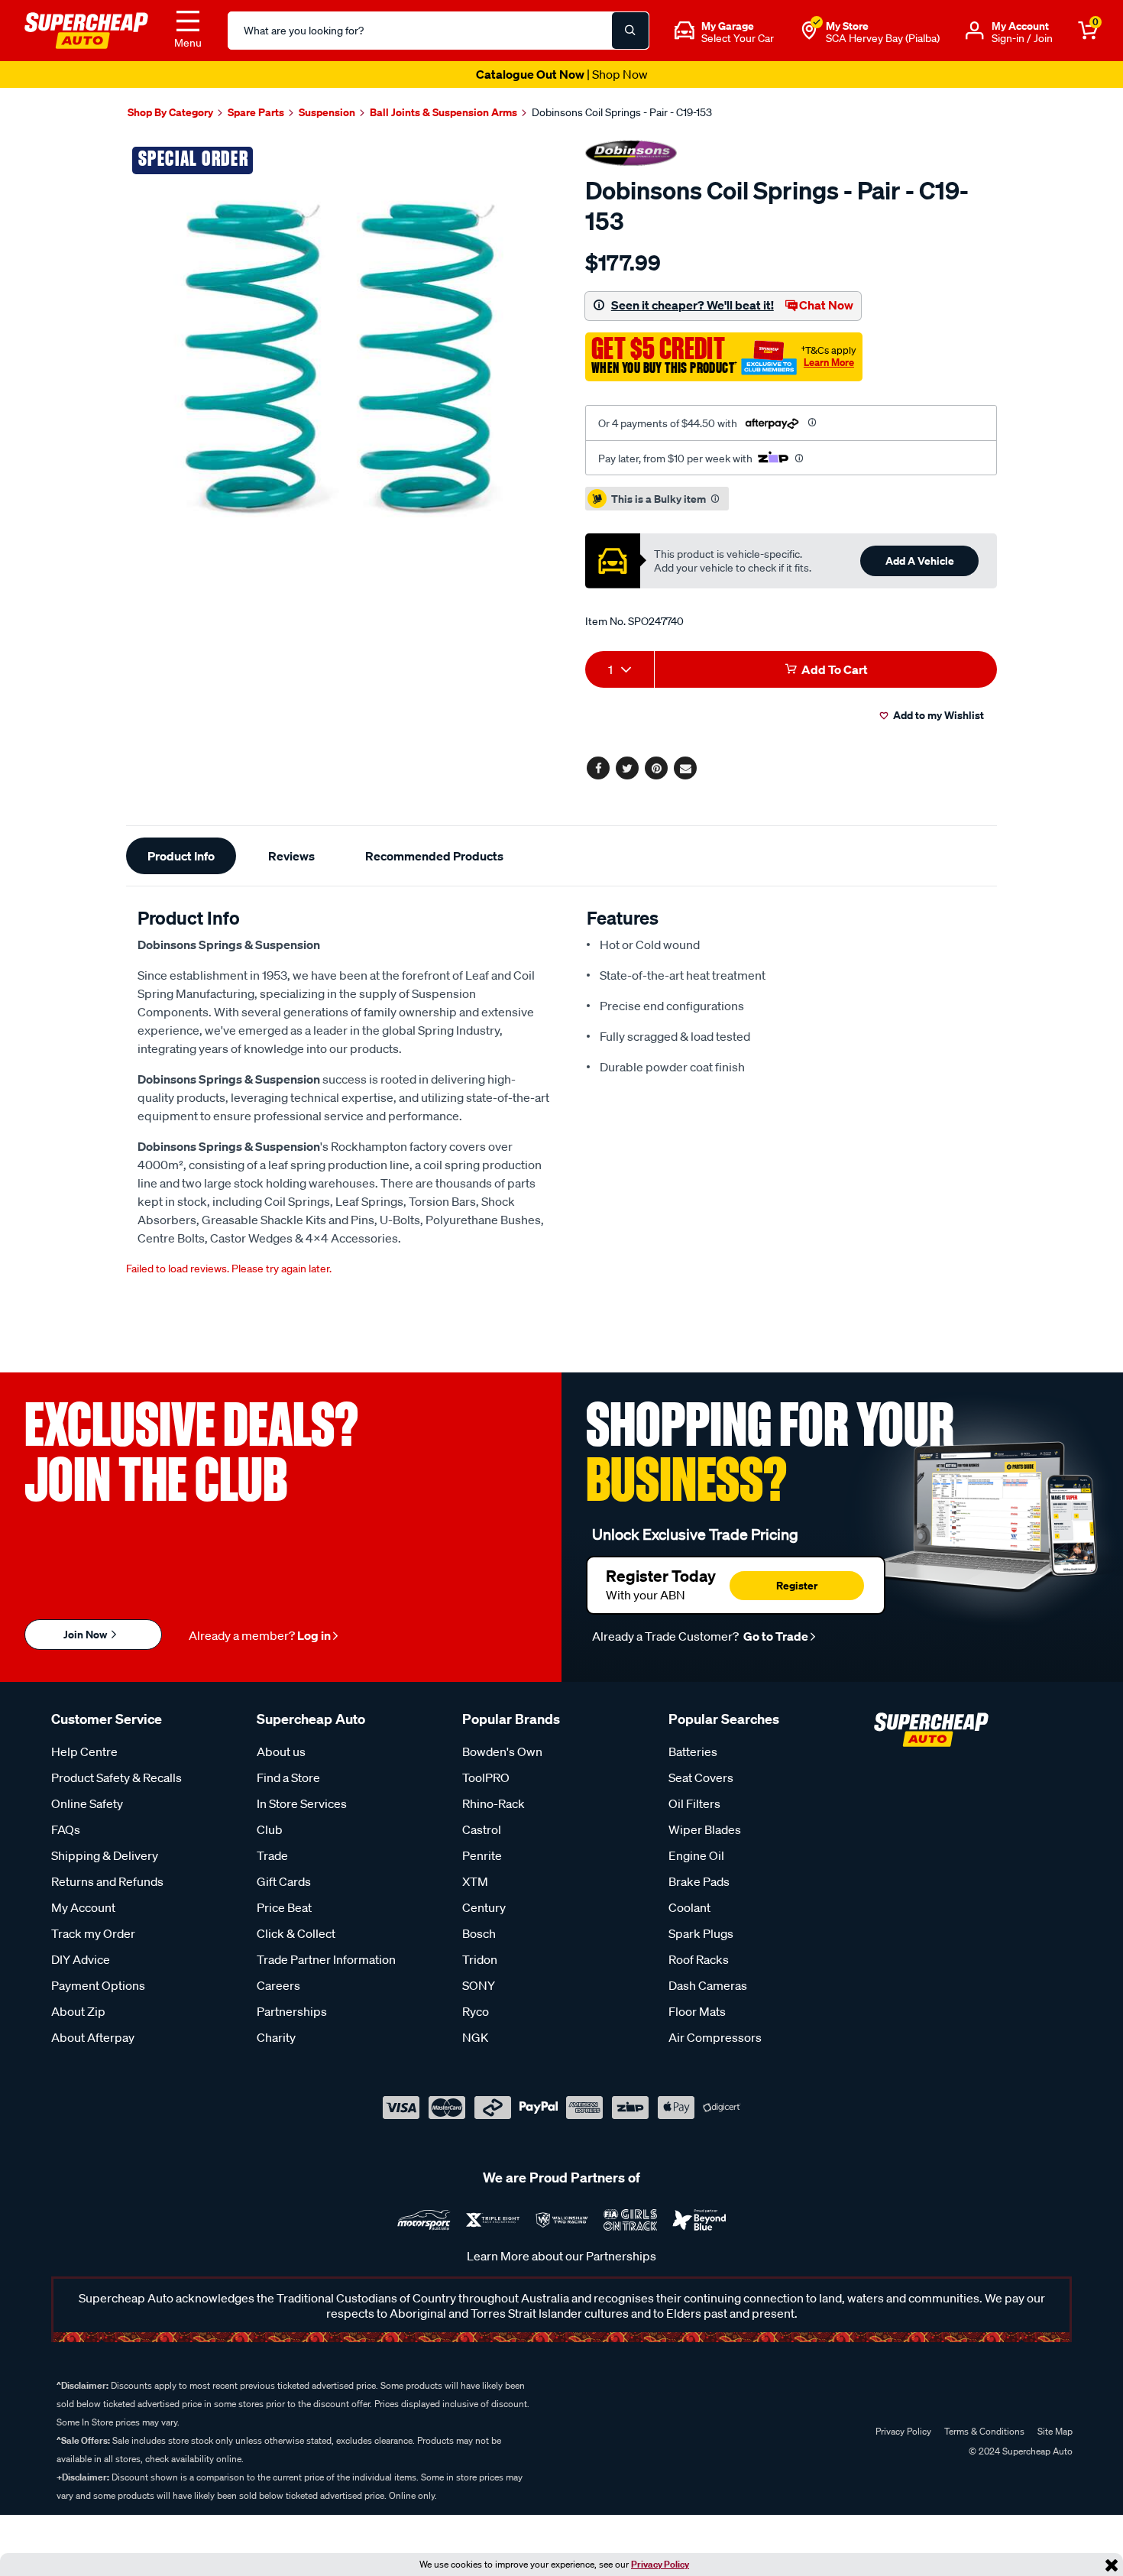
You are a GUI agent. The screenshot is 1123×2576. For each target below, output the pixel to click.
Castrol (482, 1829)
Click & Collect (296, 1933)
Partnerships (292, 2011)
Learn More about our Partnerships (561, 2256)
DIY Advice (81, 1959)
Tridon (480, 1959)
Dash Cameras (708, 1985)
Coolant (689, 1907)
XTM (475, 1881)
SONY (479, 1985)
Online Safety (87, 1803)
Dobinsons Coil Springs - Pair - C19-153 (622, 112)
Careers (278, 1985)
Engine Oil (696, 1855)
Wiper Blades (705, 1829)
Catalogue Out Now (562, 74)
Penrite (482, 1855)
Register (797, 1585)
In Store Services (302, 1803)
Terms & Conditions (984, 2431)
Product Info (181, 856)
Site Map (1055, 2431)
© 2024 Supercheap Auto (1019, 2451)
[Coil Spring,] (338, 352)
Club (270, 1829)
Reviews (291, 856)
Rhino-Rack (494, 1803)
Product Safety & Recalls (117, 1777)
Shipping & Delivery (105, 1855)
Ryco (476, 2011)
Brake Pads (699, 1881)
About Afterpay (93, 2037)
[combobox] (620, 669)
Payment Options (98, 1985)
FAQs (66, 1829)
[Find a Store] (809, 31)
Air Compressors (715, 2037)
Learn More (829, 362)
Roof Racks (699, 1959)
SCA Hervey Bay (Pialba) (883, 38)
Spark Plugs (701, 1933)
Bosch (479, 1933)
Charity (276, 2037)
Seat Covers (701, 1777)
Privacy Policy (660, 2564)
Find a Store (288, 1777)
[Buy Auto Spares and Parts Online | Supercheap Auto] (86, 29)
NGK (475, 2037)
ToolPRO (486, 1777)
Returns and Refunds (107, 1881)
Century (484, 1907)
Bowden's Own (502, 1751)
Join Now (86, 1634)
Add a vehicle (920, 561)
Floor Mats (697, 2011)
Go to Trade (775, 1636)
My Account (83, 1907)
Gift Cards (284, 1881)
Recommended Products (434, 856)
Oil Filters (694, 1803)
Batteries (693, 1751)
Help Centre (84, 1751)
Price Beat (284, 1907)
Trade (272, 1855)
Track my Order (93, 1933)
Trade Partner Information (326, 1959)
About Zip (78, 2011)
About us (281, 1751)
